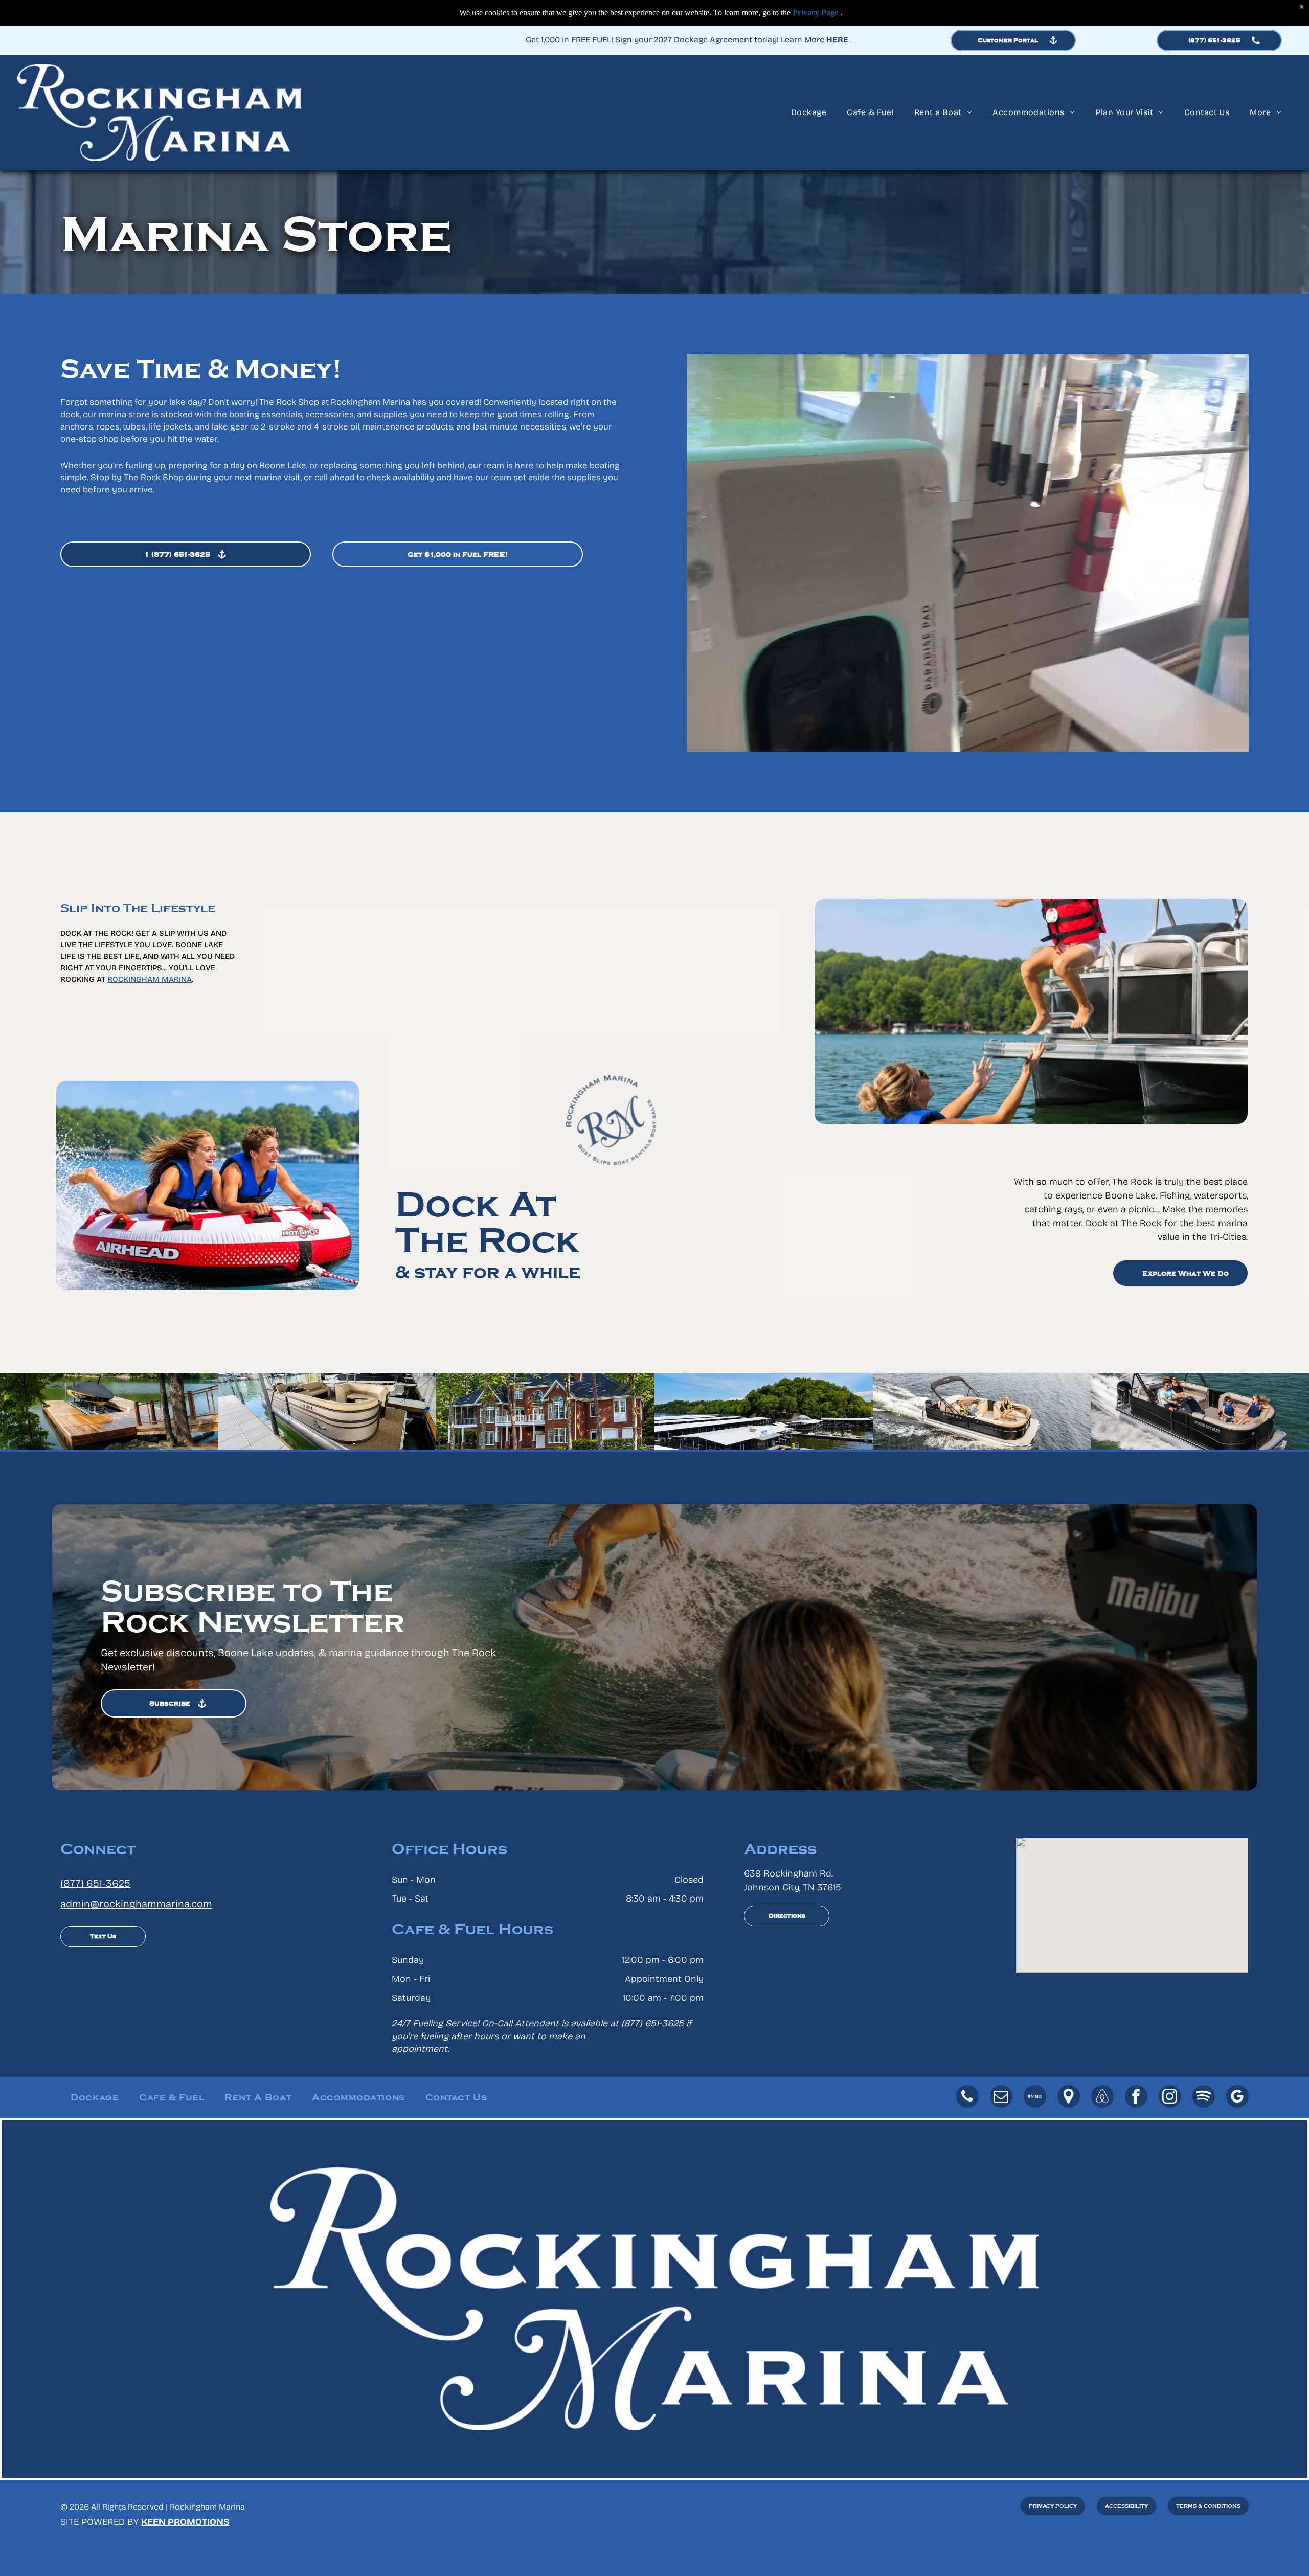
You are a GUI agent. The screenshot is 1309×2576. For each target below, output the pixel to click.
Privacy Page (815, 13)
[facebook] (1136, 2098)
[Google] (1069, 2098)
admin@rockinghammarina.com (136, 1904)
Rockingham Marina (150, 979)
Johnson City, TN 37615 (793, 1887)
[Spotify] (1204, 2098)
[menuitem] (809, 112)
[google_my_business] (1237, 2098)
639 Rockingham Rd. (788, 1873)
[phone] (967, 2098)
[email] (1001, 2098)
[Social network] (1035, 2098)
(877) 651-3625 (95, 1883)
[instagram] (1170, 2098)
